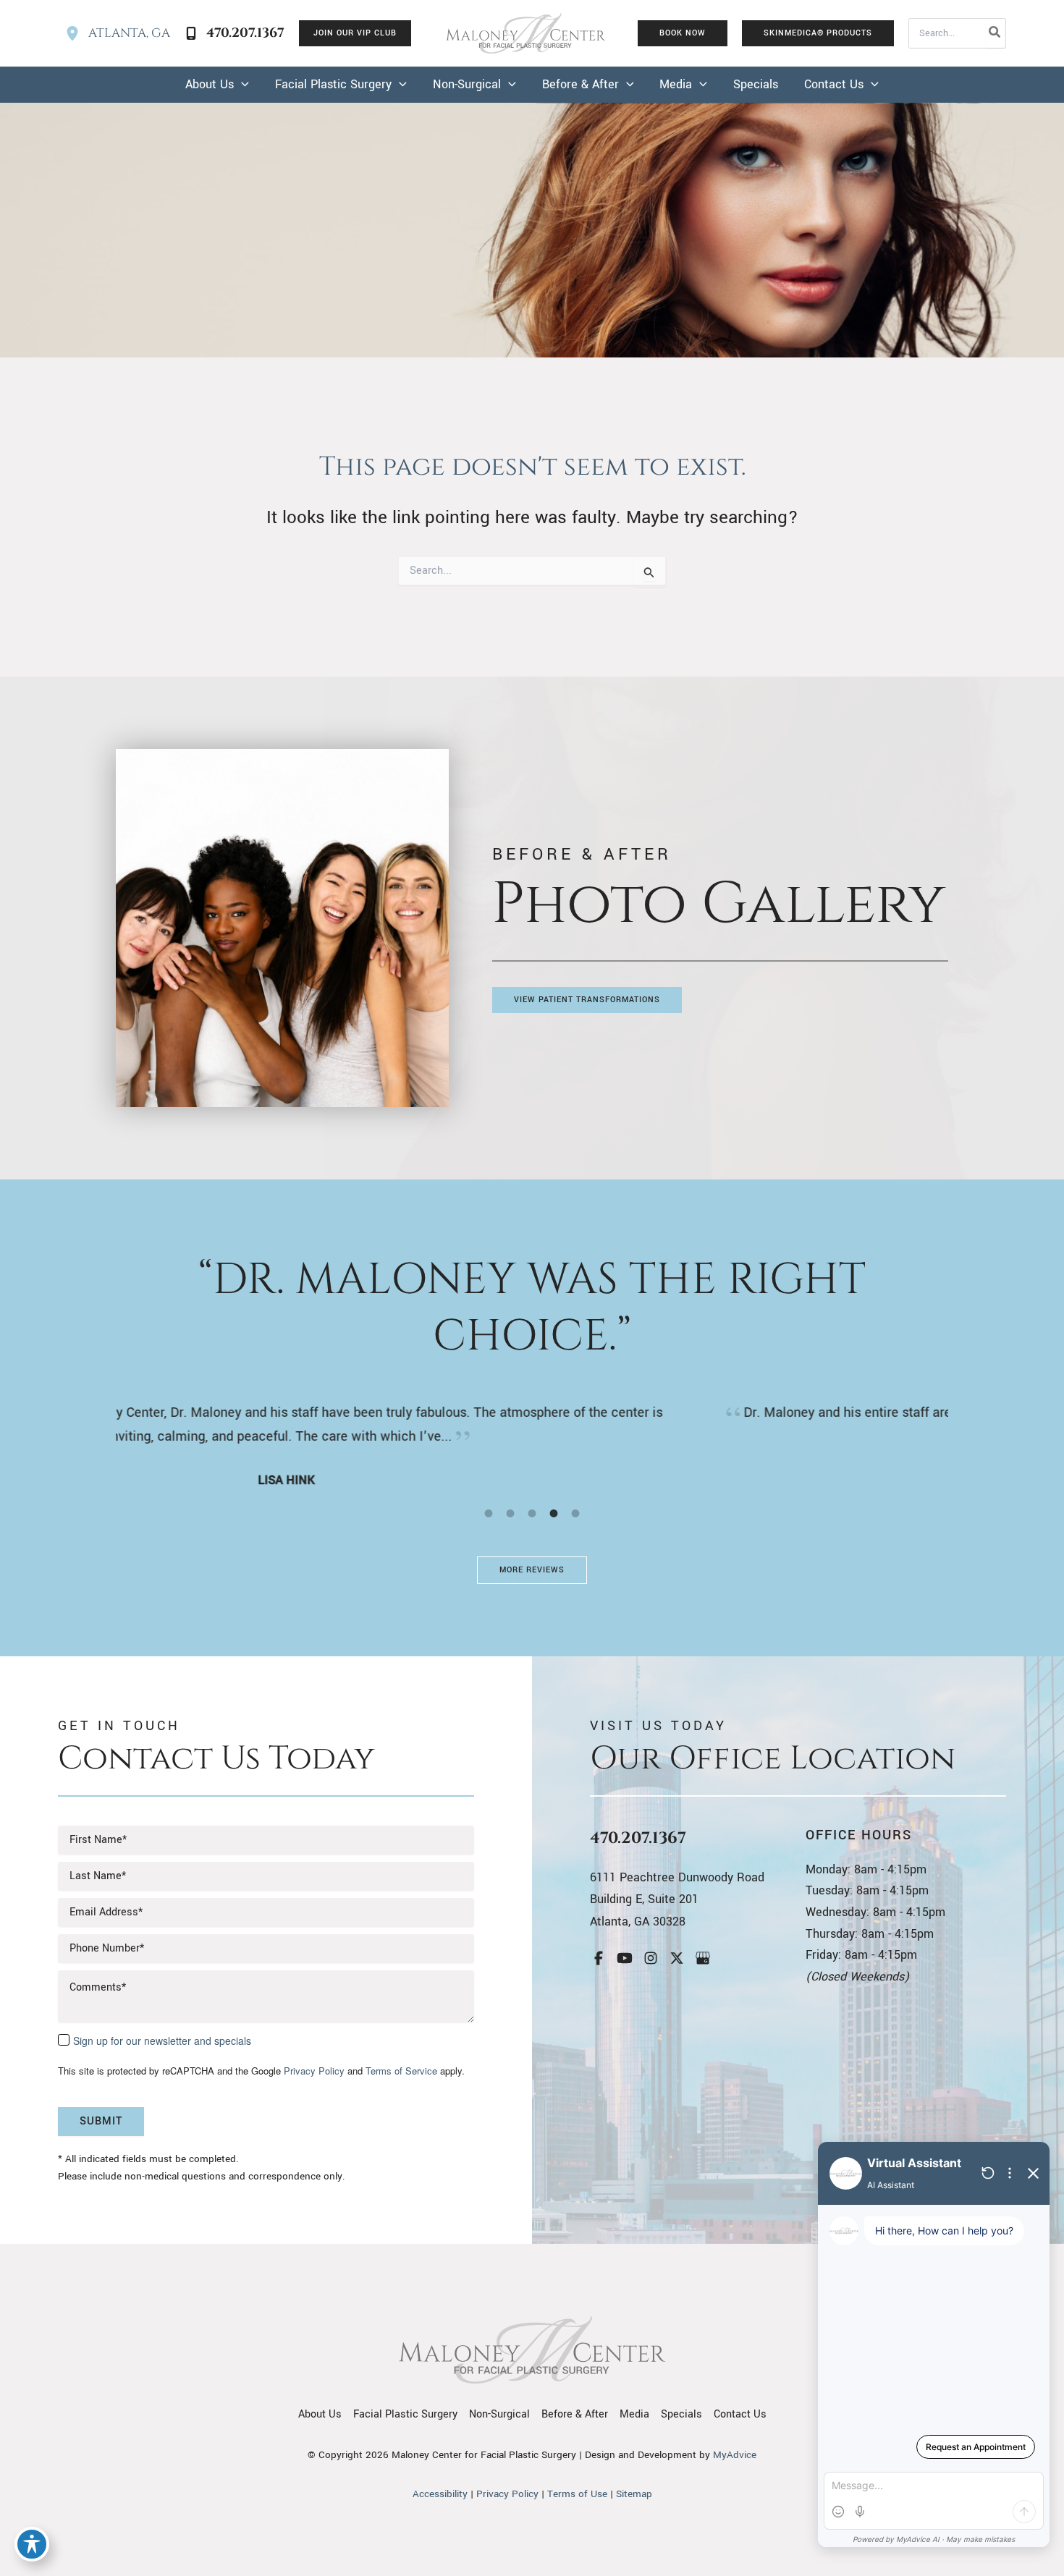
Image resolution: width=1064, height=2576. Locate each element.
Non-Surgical (499, 2414)
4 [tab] (554, 1513)
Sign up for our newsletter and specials (162, 2041)
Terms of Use (577, 2494)
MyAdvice (735, 2455)
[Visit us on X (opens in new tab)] (677, 1958)
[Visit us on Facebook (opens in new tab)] (599, 1958)
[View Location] (77, 33)
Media (634, 2414)
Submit (101, 2121)
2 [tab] (510, 1513)
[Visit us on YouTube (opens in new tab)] (625, 1958)
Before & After (575, 2414)
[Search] (995, 33)
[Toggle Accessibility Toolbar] (32, 2544)
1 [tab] (489, 1513)
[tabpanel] (532, 1435)
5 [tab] (575, 1513)
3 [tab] (532, 1513)
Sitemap (634, 2494)
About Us (320, 2414)
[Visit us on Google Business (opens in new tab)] (703, 1958)
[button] (355, 33)
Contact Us (740, 2414)
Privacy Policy (314, 2071)
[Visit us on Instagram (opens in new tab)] (651, 1958)
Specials (681, 2414)
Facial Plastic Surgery (405, 2414)
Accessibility (440, 2494)
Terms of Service (401, 2071)
